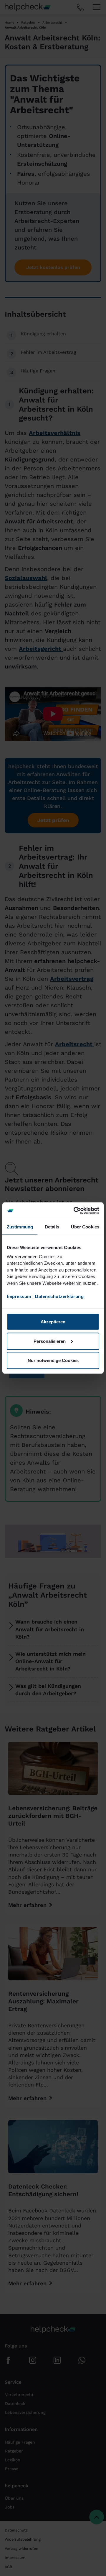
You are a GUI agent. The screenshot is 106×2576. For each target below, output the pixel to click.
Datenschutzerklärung (59, 1296)
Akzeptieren (53, 1322)
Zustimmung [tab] (20, 1227)
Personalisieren (50, 1341)
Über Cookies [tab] (85, 1227)
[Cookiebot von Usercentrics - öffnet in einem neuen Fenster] (75, 1211)
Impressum (19, 1296)
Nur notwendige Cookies (53, 1360)
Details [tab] (52, 1227)
